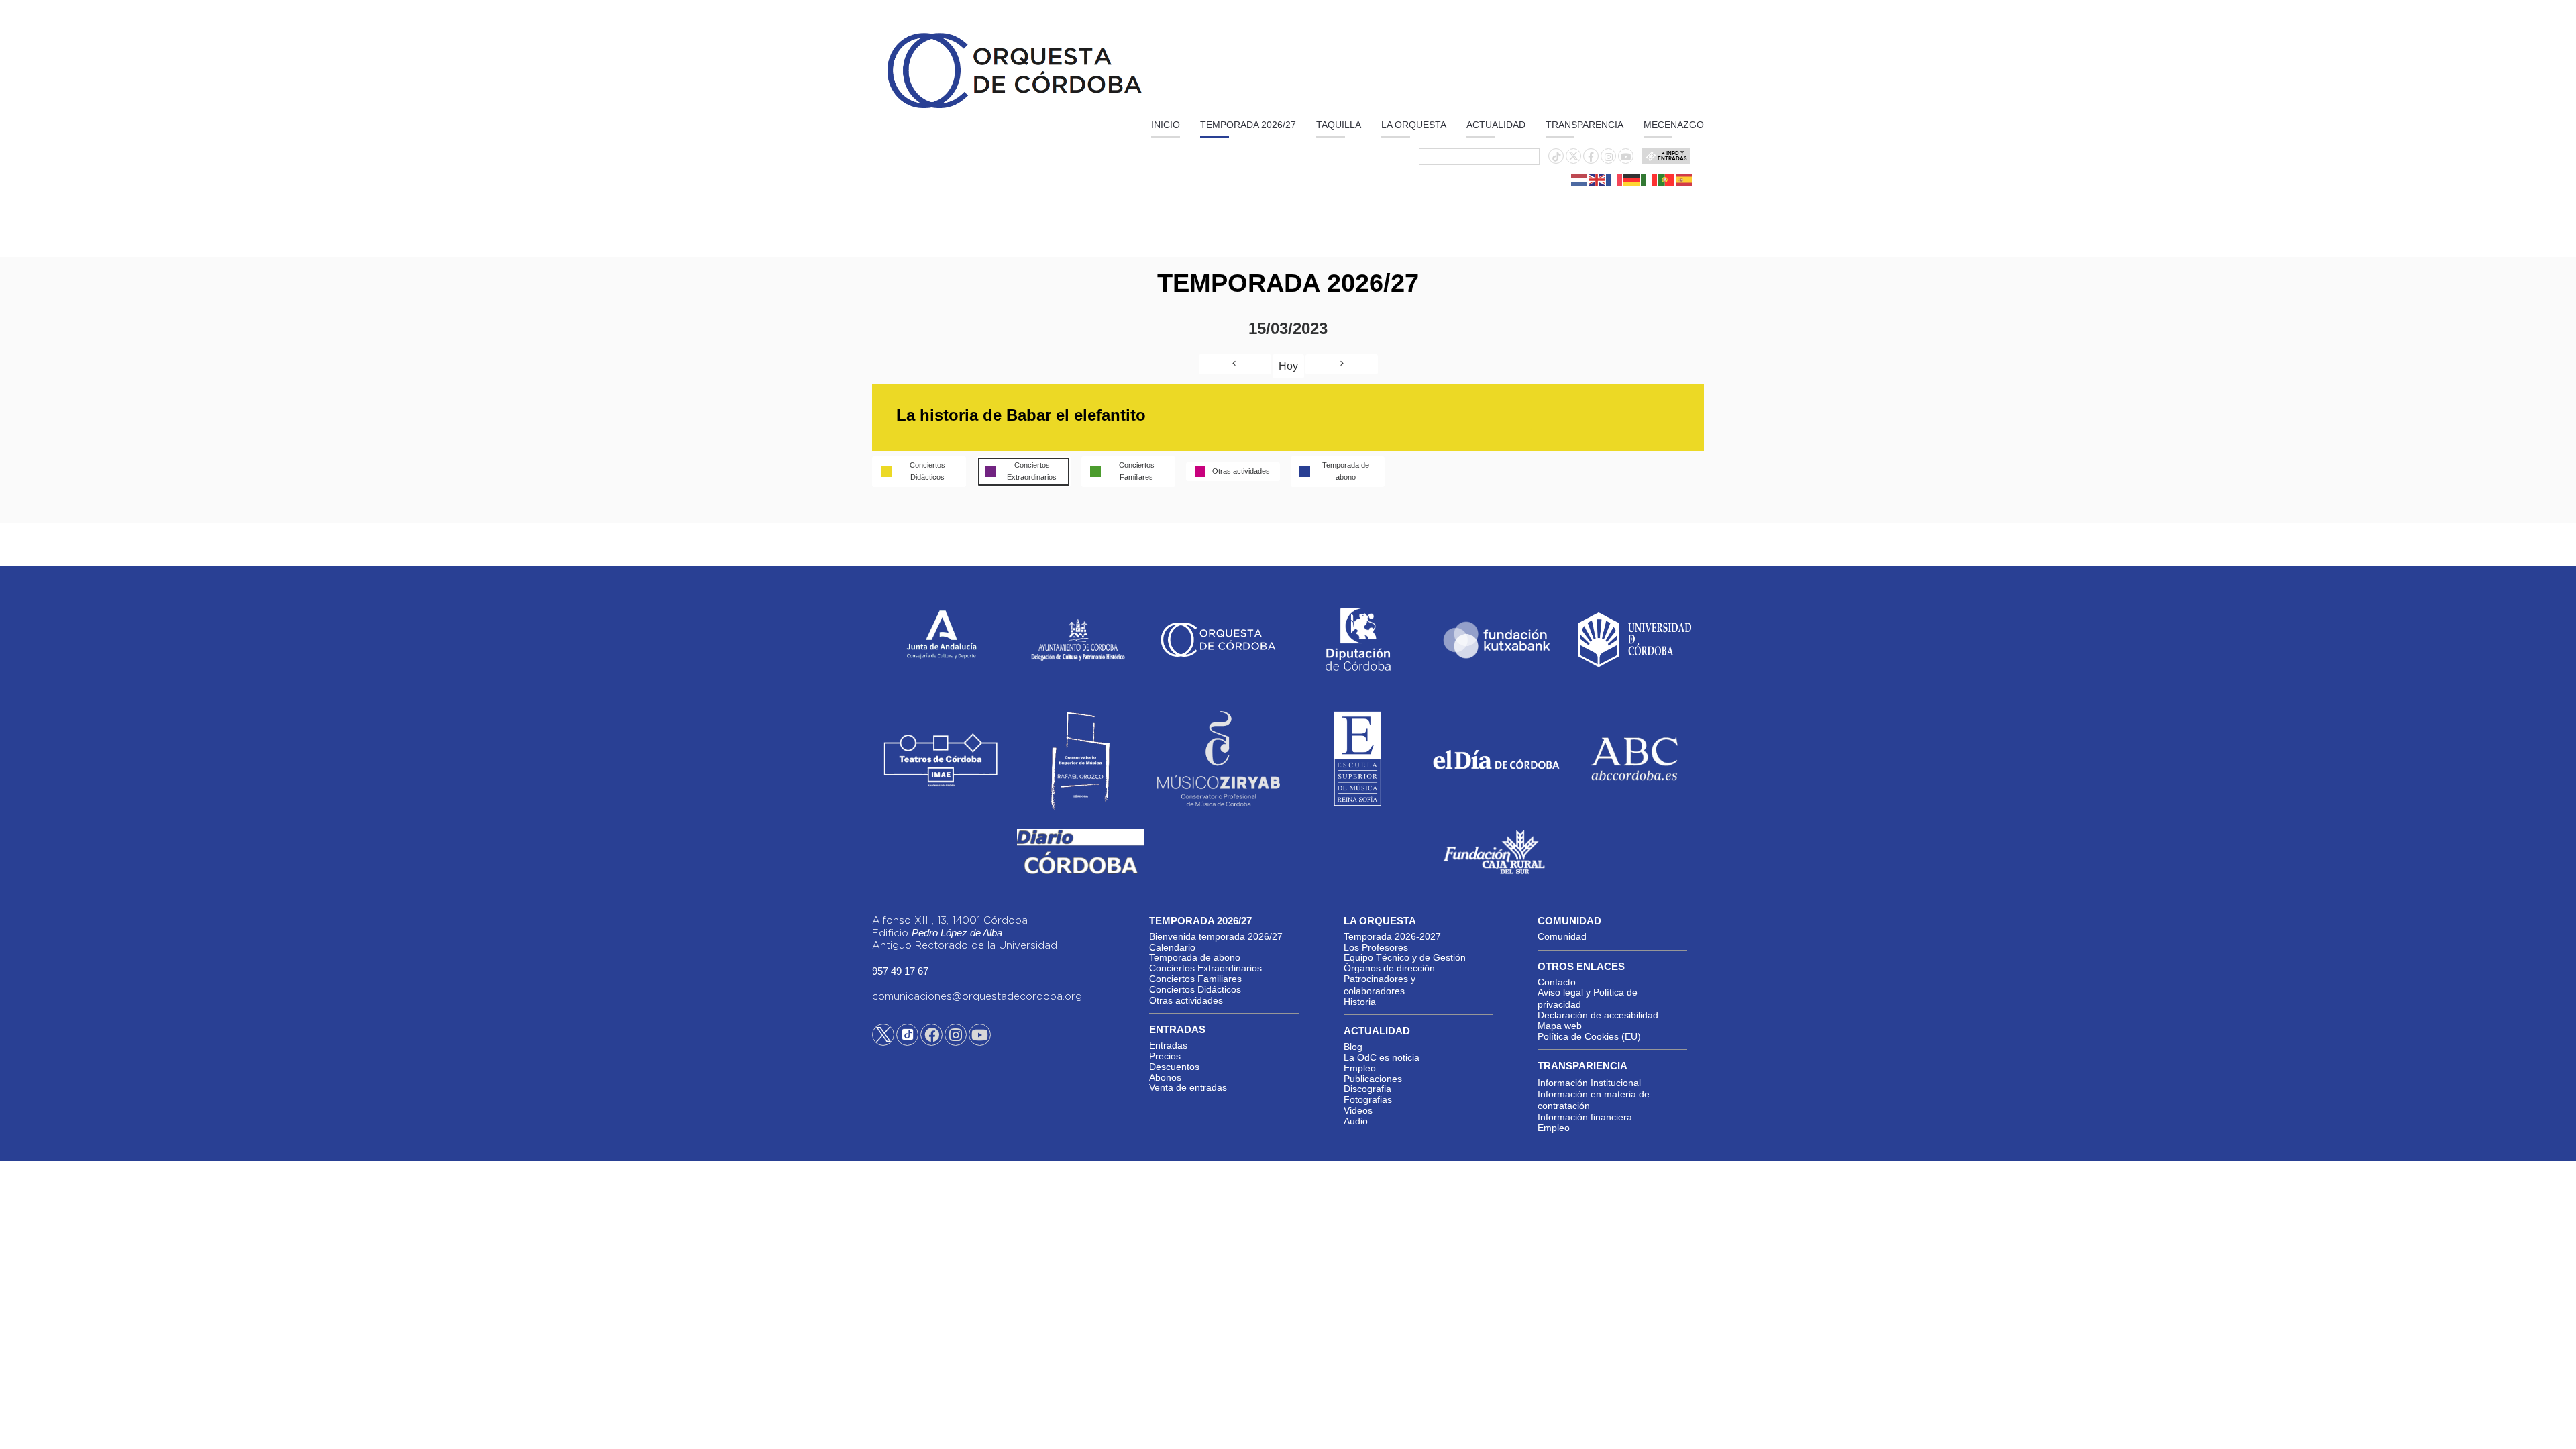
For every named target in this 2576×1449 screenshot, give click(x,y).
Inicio (1166, 125)
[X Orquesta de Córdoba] (883, 1040)
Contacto (1557, 982)
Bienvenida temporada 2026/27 (1216, 936)
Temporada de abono (1195, 957)
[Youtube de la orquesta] (1626, 157)
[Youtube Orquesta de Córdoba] (980, 1037)
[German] (1632, 179)
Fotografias (1368, 1099)
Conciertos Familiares (1195, 979)
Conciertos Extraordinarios (1205, 968)
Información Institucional (1589, 1083)
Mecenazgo (1674, 125)
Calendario (1172, 947)
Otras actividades (1186, 1000)
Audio (1356, 1121)
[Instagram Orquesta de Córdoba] (956, 1037)
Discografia (1367, 1089)
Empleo (1360, 1068)
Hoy (1288, 366)
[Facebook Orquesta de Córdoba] (932, 1037)
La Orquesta (1414, 125)
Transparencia (1585, 125)
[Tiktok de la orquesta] (1556, 157)
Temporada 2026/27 (1248, 125)
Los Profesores (1376, 947)
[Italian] (1650, 179)
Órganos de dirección (1389, 968)
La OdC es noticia (1382, 1057)
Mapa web (1560, 1026)
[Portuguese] (1667, 179)
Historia (1360, 1002)
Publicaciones (1373, 1079)
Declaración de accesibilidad (1598, 1015)
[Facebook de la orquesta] (1591, 157)
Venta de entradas (1188, 1087)
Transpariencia (1582, 1066)
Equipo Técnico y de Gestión (1405, 957)
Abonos (1165, 1077)
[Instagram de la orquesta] (1609, 157)
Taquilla (1339, 125)
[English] (1597, 179)
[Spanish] (1684, 179)
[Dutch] (1580, 179)
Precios (1165, 1056)
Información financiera (1585, 1117)
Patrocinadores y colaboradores (1380, 985)
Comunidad (1562, 936)
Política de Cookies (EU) (1589, 1036)
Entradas (1168, 1045)
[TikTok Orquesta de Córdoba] (907, 1040)
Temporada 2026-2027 (1392, 936)
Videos (1358, 1110)
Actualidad (1496, 125)
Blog (1353, 1046)
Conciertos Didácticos (1195, 989)
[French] (1615, 179)
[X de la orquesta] (1573, 160)
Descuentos (1174, 1067)
